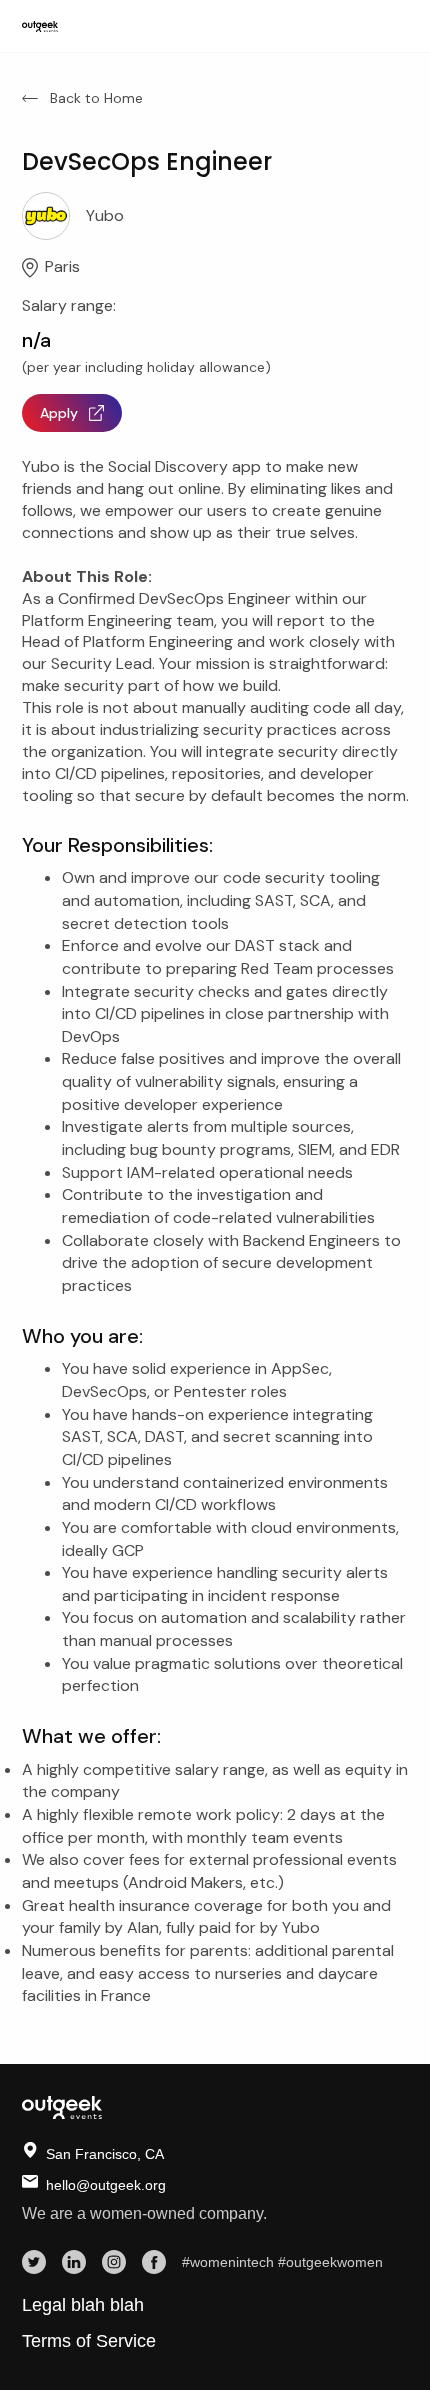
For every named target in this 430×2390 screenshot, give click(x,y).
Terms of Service (89, 2341)
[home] (40, 26)
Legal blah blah (83, 2305)
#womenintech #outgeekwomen (282, 2262)
